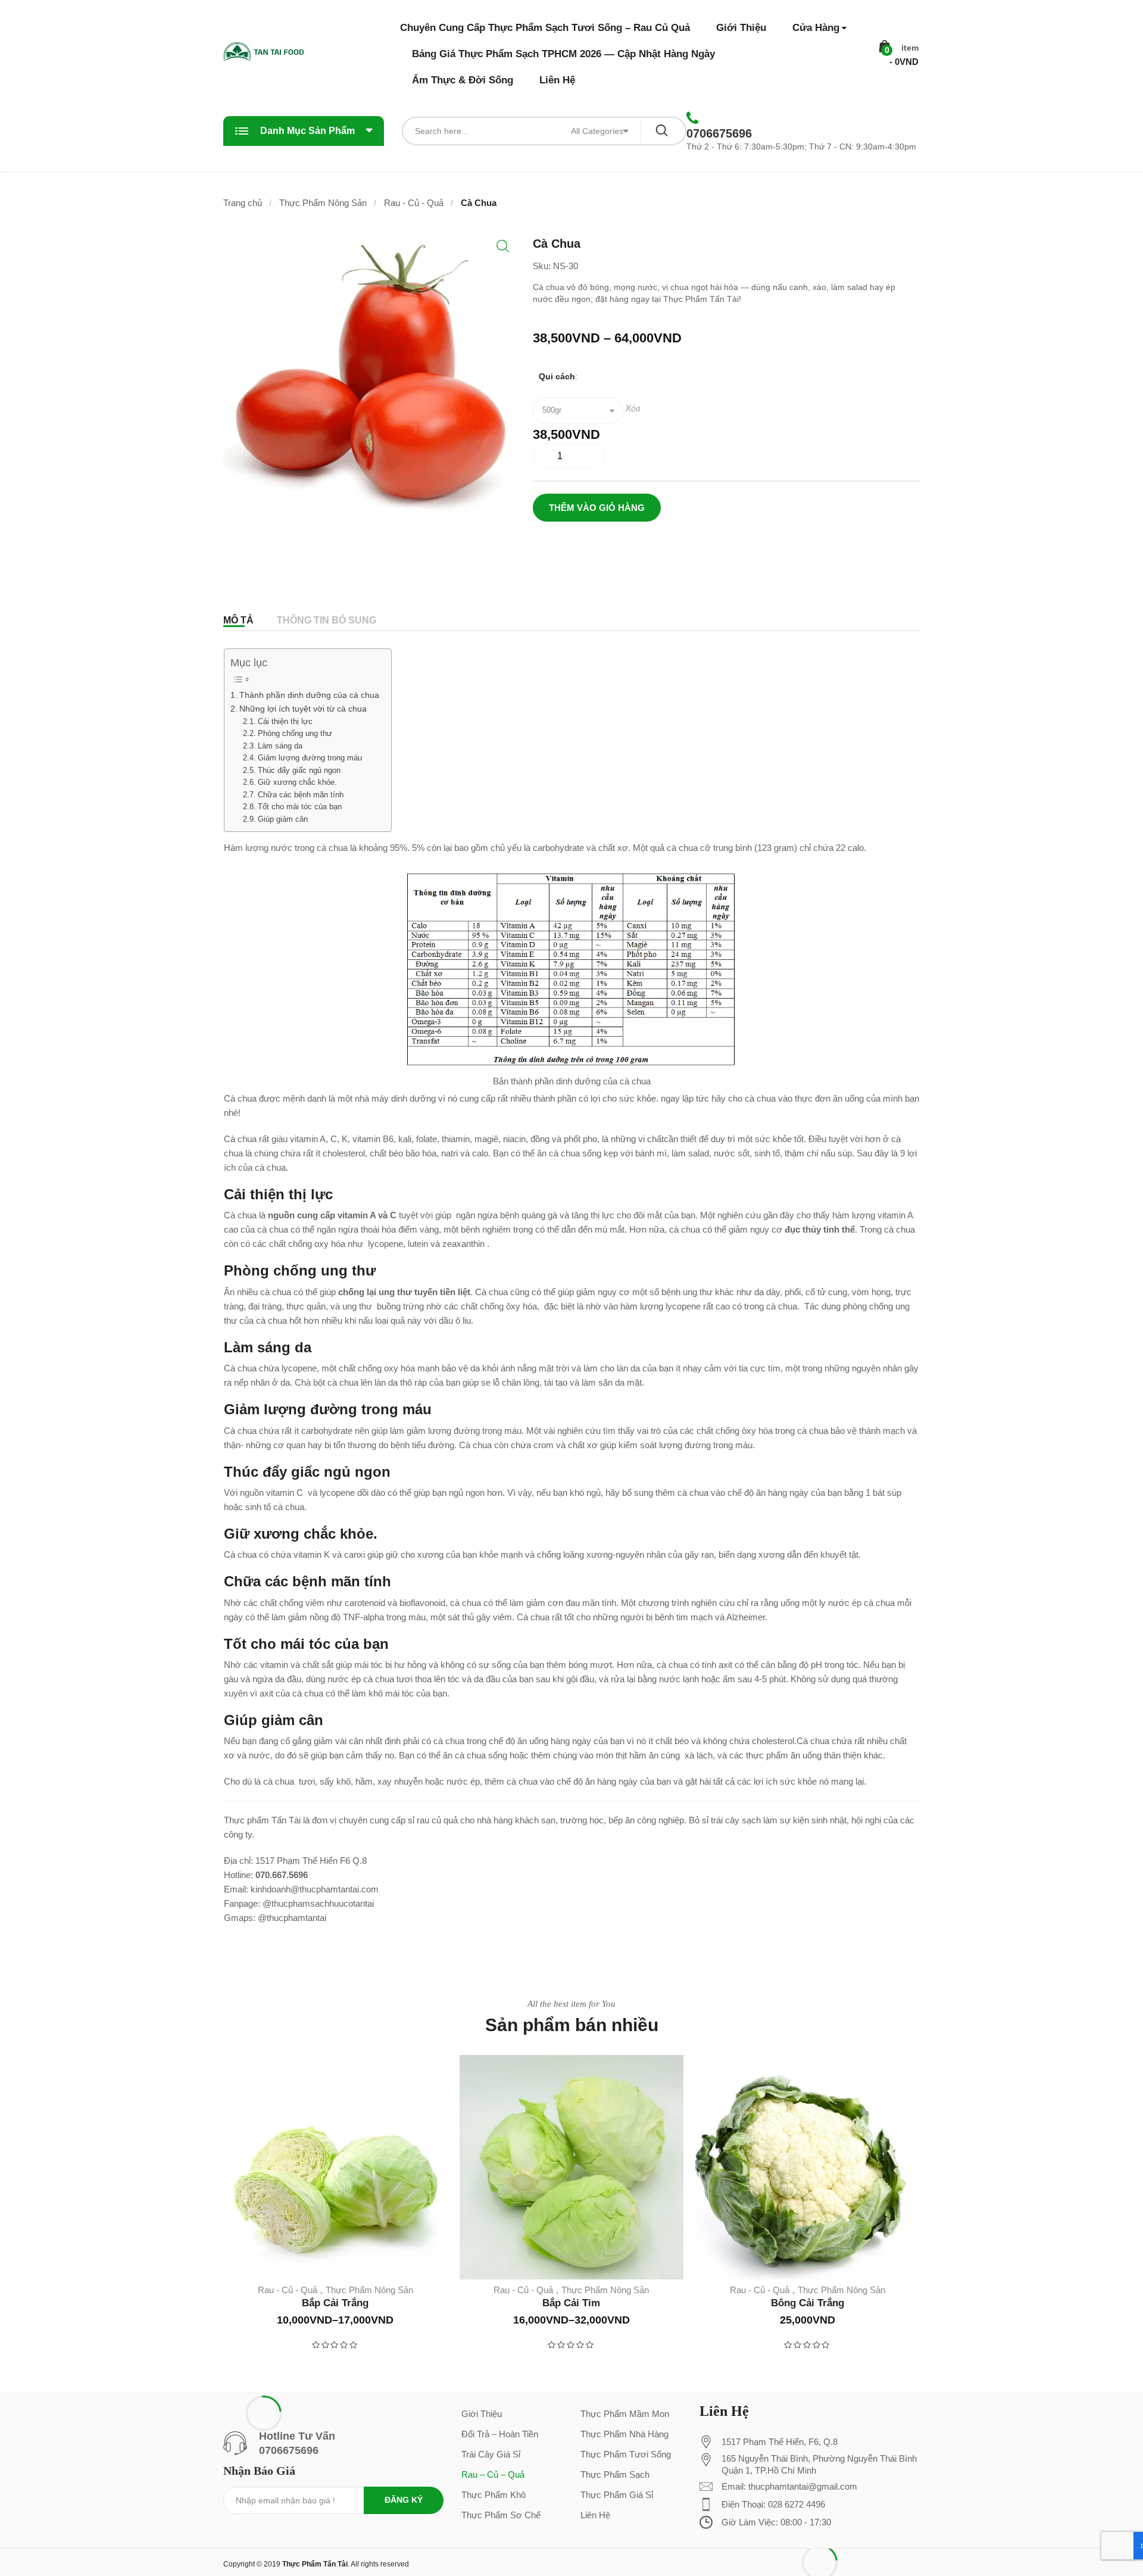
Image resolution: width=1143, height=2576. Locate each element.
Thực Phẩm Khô (494, 2495)
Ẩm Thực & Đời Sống (463, 80)
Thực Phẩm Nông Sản (323, 203)
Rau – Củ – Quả (493, 2474)
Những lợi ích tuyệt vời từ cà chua (303, 709)
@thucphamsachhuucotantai (318, 1903)
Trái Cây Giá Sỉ (491, 2454)
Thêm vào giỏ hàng (597, 508)
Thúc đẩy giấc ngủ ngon (299, 770)
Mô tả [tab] (238, 620)
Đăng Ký (404, 2500)
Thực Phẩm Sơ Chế (501, 2515)
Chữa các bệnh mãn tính (301, 795)
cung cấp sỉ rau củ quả (414, 1820)
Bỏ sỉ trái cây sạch (725, 1820)
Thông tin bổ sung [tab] (327, 620)
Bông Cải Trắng (808, 2303)
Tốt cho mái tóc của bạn (300, 807)
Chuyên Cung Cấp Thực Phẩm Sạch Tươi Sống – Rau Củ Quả (545, 28)
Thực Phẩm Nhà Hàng (624, 2434)
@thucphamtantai (292, 1918)
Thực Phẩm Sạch (615, 2474)
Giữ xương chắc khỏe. (297, 782)
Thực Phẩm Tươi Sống (626, 2454)
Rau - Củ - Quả (414, 203)
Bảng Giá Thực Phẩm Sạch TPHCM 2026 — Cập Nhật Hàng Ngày (563, 54)
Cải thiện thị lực (285, 721)
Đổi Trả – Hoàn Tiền (500, 2434)
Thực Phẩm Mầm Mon (625, 2414)
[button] (503, 246)
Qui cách (557, 376)
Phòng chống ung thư (295, 733)
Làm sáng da (280, 746)
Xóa (633, 409)
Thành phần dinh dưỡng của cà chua (309, 695)
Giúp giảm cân (283, 819)
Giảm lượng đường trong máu (310, 758)
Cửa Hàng (816, 28)
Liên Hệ (557, 80)
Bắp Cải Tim (571, 2303)
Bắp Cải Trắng (335, 2303)
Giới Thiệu (741, 28)
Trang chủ (243, 203)
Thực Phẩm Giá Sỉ (617, 2495)
